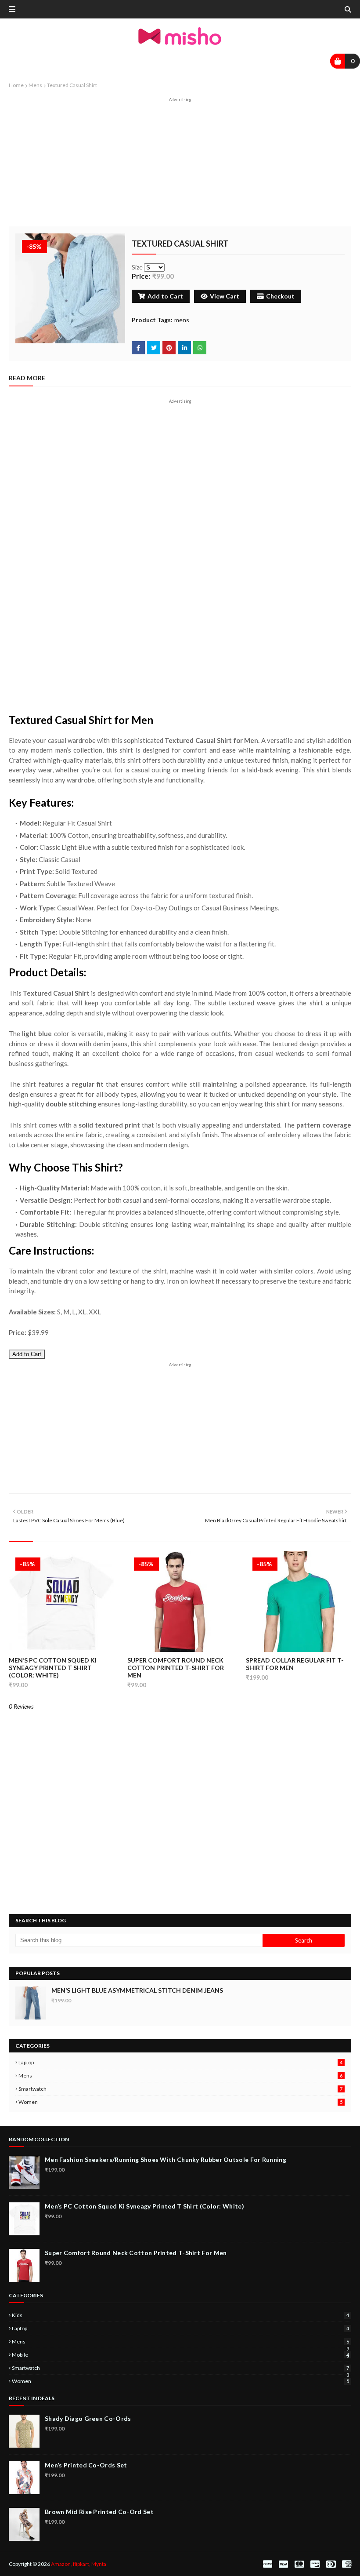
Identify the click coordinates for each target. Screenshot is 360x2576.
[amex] (346, 2564)
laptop (180, 2062)
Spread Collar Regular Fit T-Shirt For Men (295, 1664)
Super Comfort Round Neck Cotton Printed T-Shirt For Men (176, 1668)
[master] (299, 2564)
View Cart (225, 296)
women (180, 2102)
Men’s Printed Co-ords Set (86, 2465)
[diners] (331, 2564)
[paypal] (268, 2564)
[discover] (315, 2564)
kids (180, 2315)
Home (16, 85)
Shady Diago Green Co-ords (88, 2418)
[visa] (283, 2564)
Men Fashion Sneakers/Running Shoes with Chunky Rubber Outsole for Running (166, 2159)
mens (35, 85)
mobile (180, 2355)
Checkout (280, 296)
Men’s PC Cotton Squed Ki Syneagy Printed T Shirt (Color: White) (53, 1668)
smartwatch (180, 2089)
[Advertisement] (180, 164)
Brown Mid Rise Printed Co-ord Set (99, 2512)
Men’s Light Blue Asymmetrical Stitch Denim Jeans (137, 1990)
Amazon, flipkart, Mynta (79, 2564)
